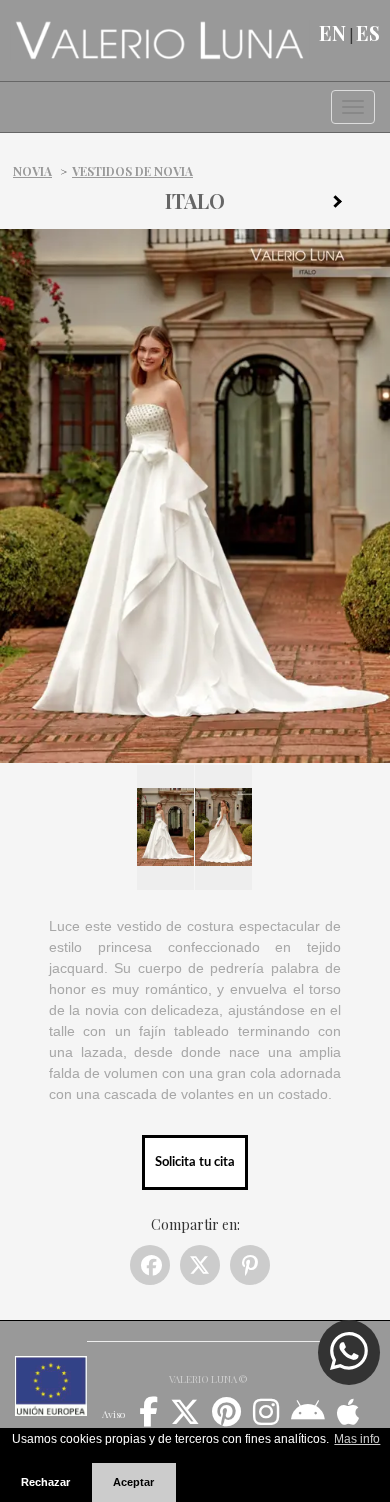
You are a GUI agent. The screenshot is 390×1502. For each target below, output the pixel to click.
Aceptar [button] (133, 1482)
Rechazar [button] (45, 1482)
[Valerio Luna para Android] (308, 1419)
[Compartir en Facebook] (150, 1265)
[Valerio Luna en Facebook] (148, 1419)
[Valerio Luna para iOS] (348, 1419)
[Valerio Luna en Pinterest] (226, 1419)
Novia (32, 171)
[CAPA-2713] (345, 205)
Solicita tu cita (195, 1162)
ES (368, 33)
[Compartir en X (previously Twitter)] (200, 1265)
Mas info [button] (357, 1439)
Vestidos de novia (132, 171)
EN (332, 33)
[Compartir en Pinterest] (250, 1265)
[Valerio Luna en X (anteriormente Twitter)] (185, 1419)
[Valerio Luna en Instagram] (266, 1419)
